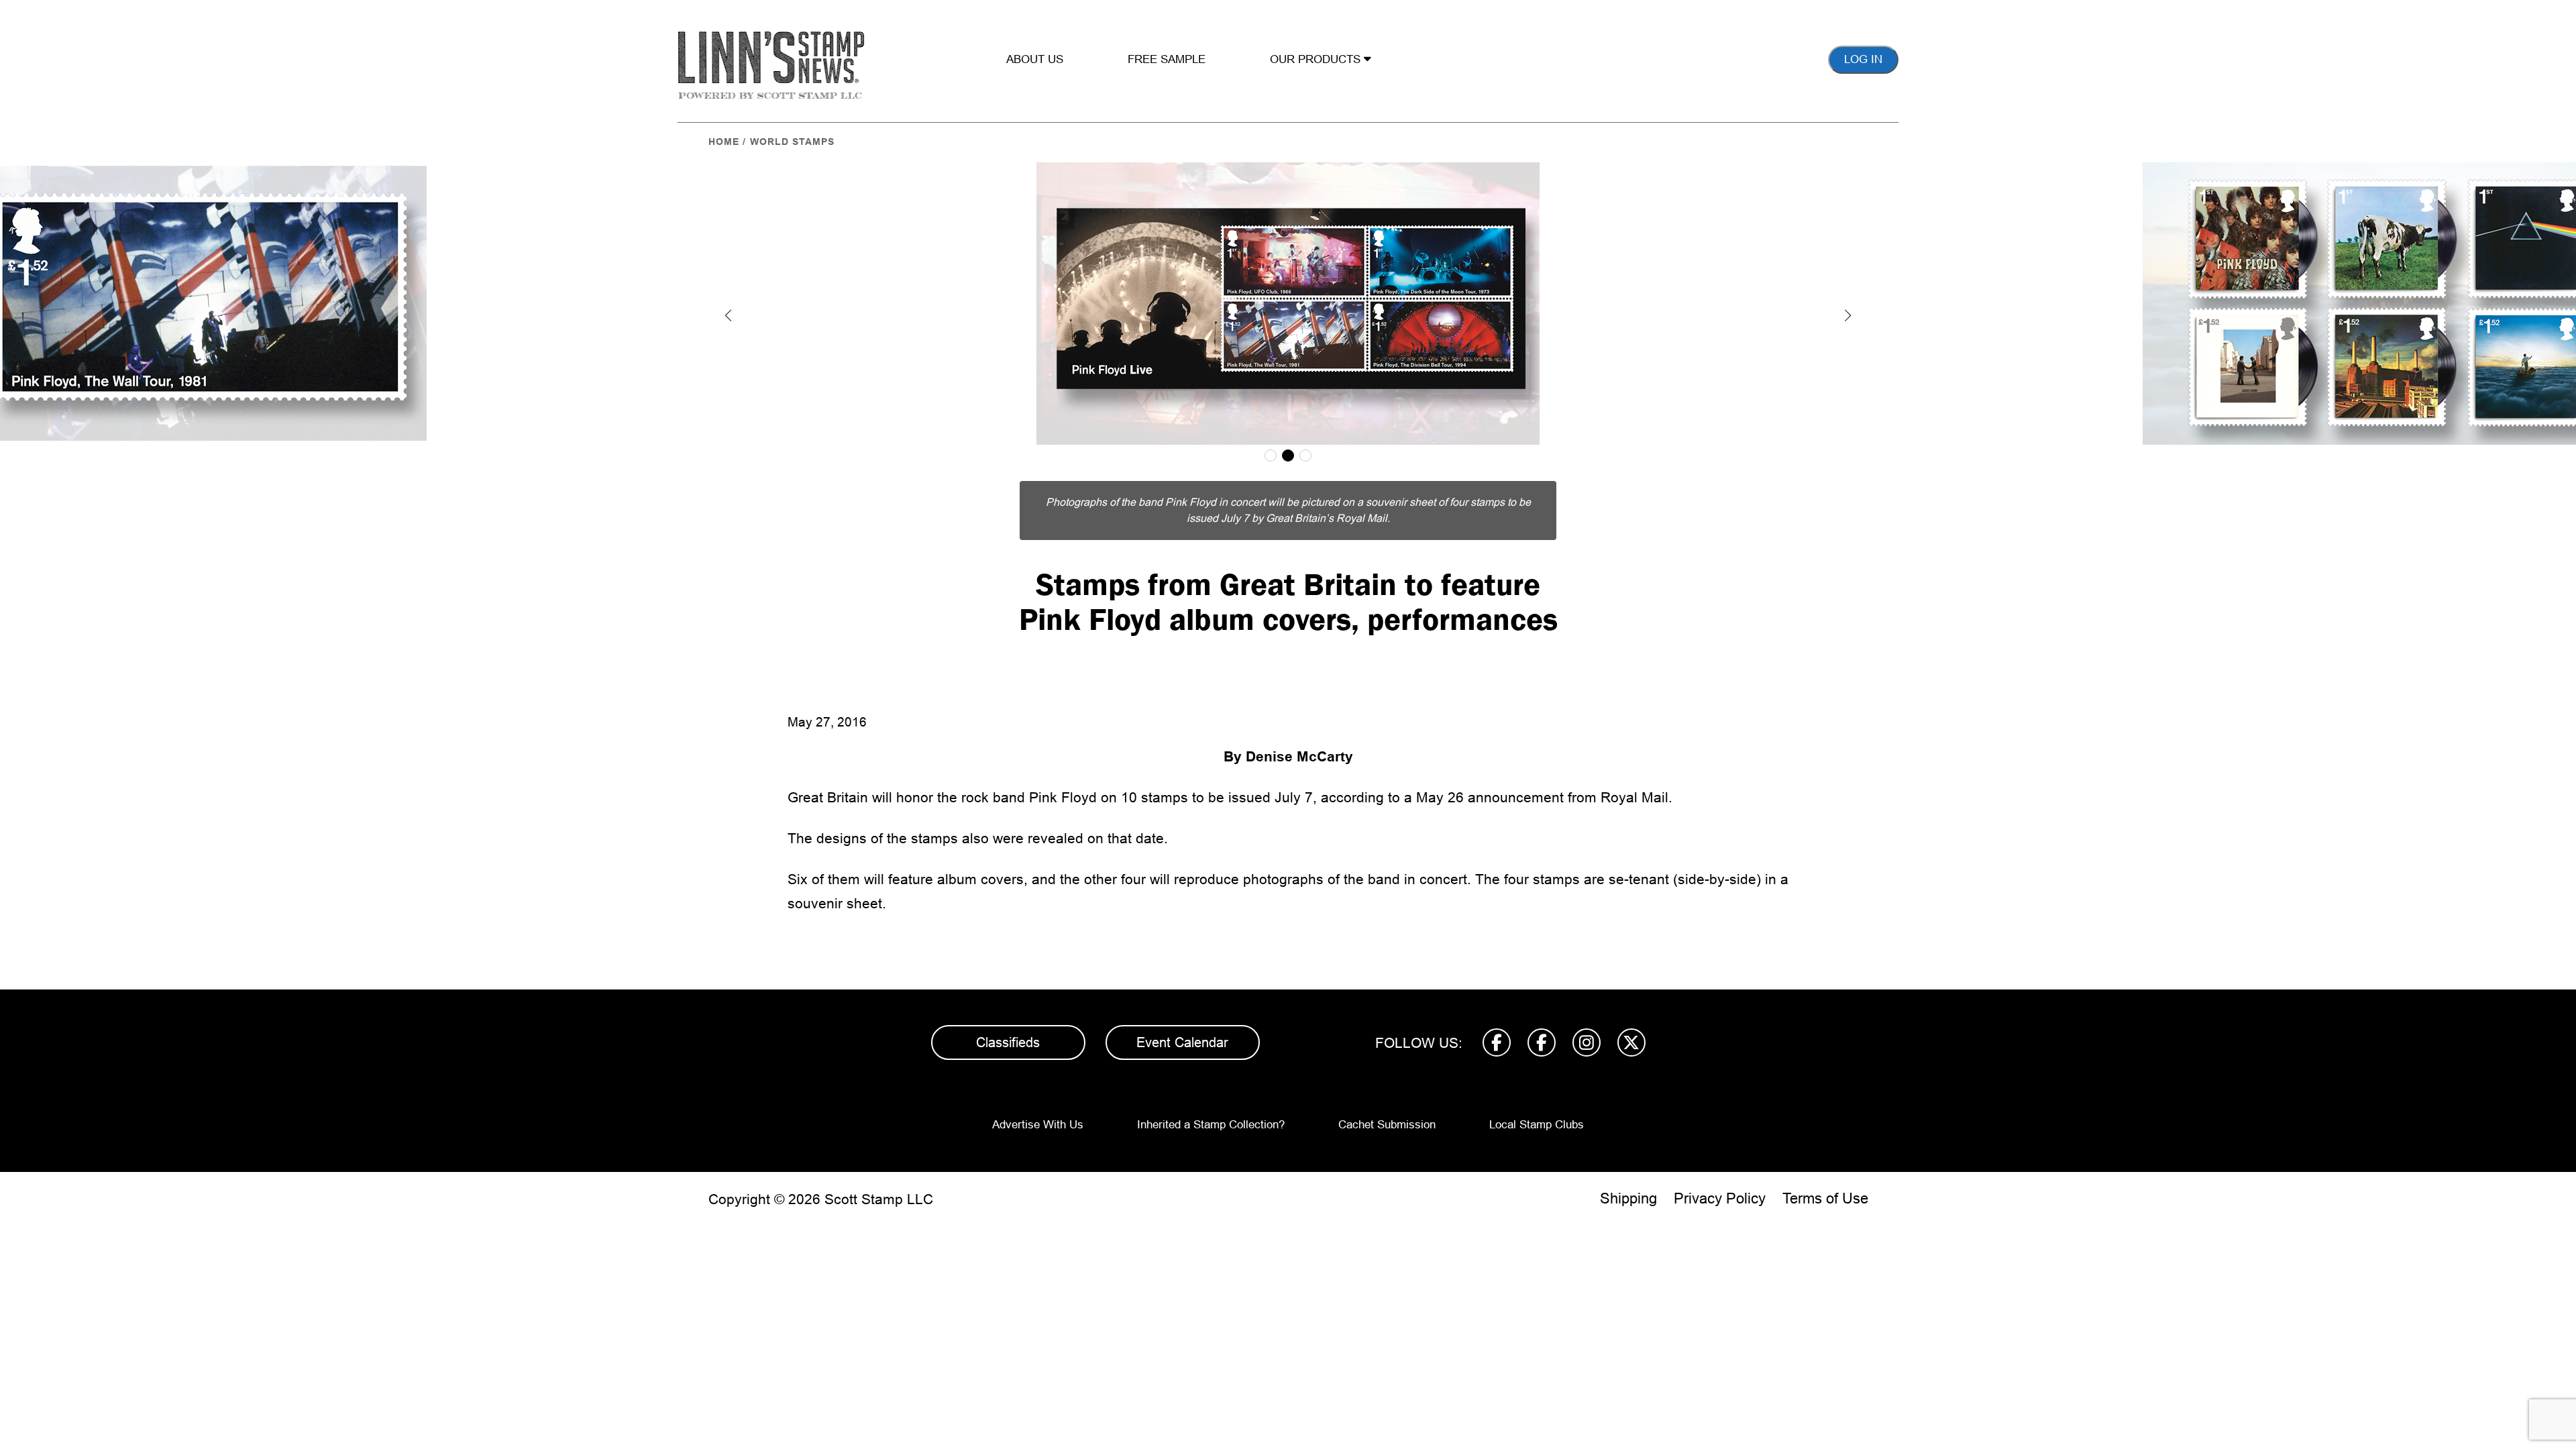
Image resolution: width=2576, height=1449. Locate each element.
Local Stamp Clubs (1537, 1125)
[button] (729, 315)
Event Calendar (1182, 1042)
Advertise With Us (1038, 1125)
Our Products (1317, 59)
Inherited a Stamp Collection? (1211, 1125)
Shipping (1628, 1198)
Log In (1863, 59)
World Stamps (792, 142)
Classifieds (1008, 1042)
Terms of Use (1825, 1198)
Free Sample (1167, 59)
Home (724, 142)
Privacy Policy (1720, 1198)
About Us (1035, 59)
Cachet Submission (1387, 1125)
